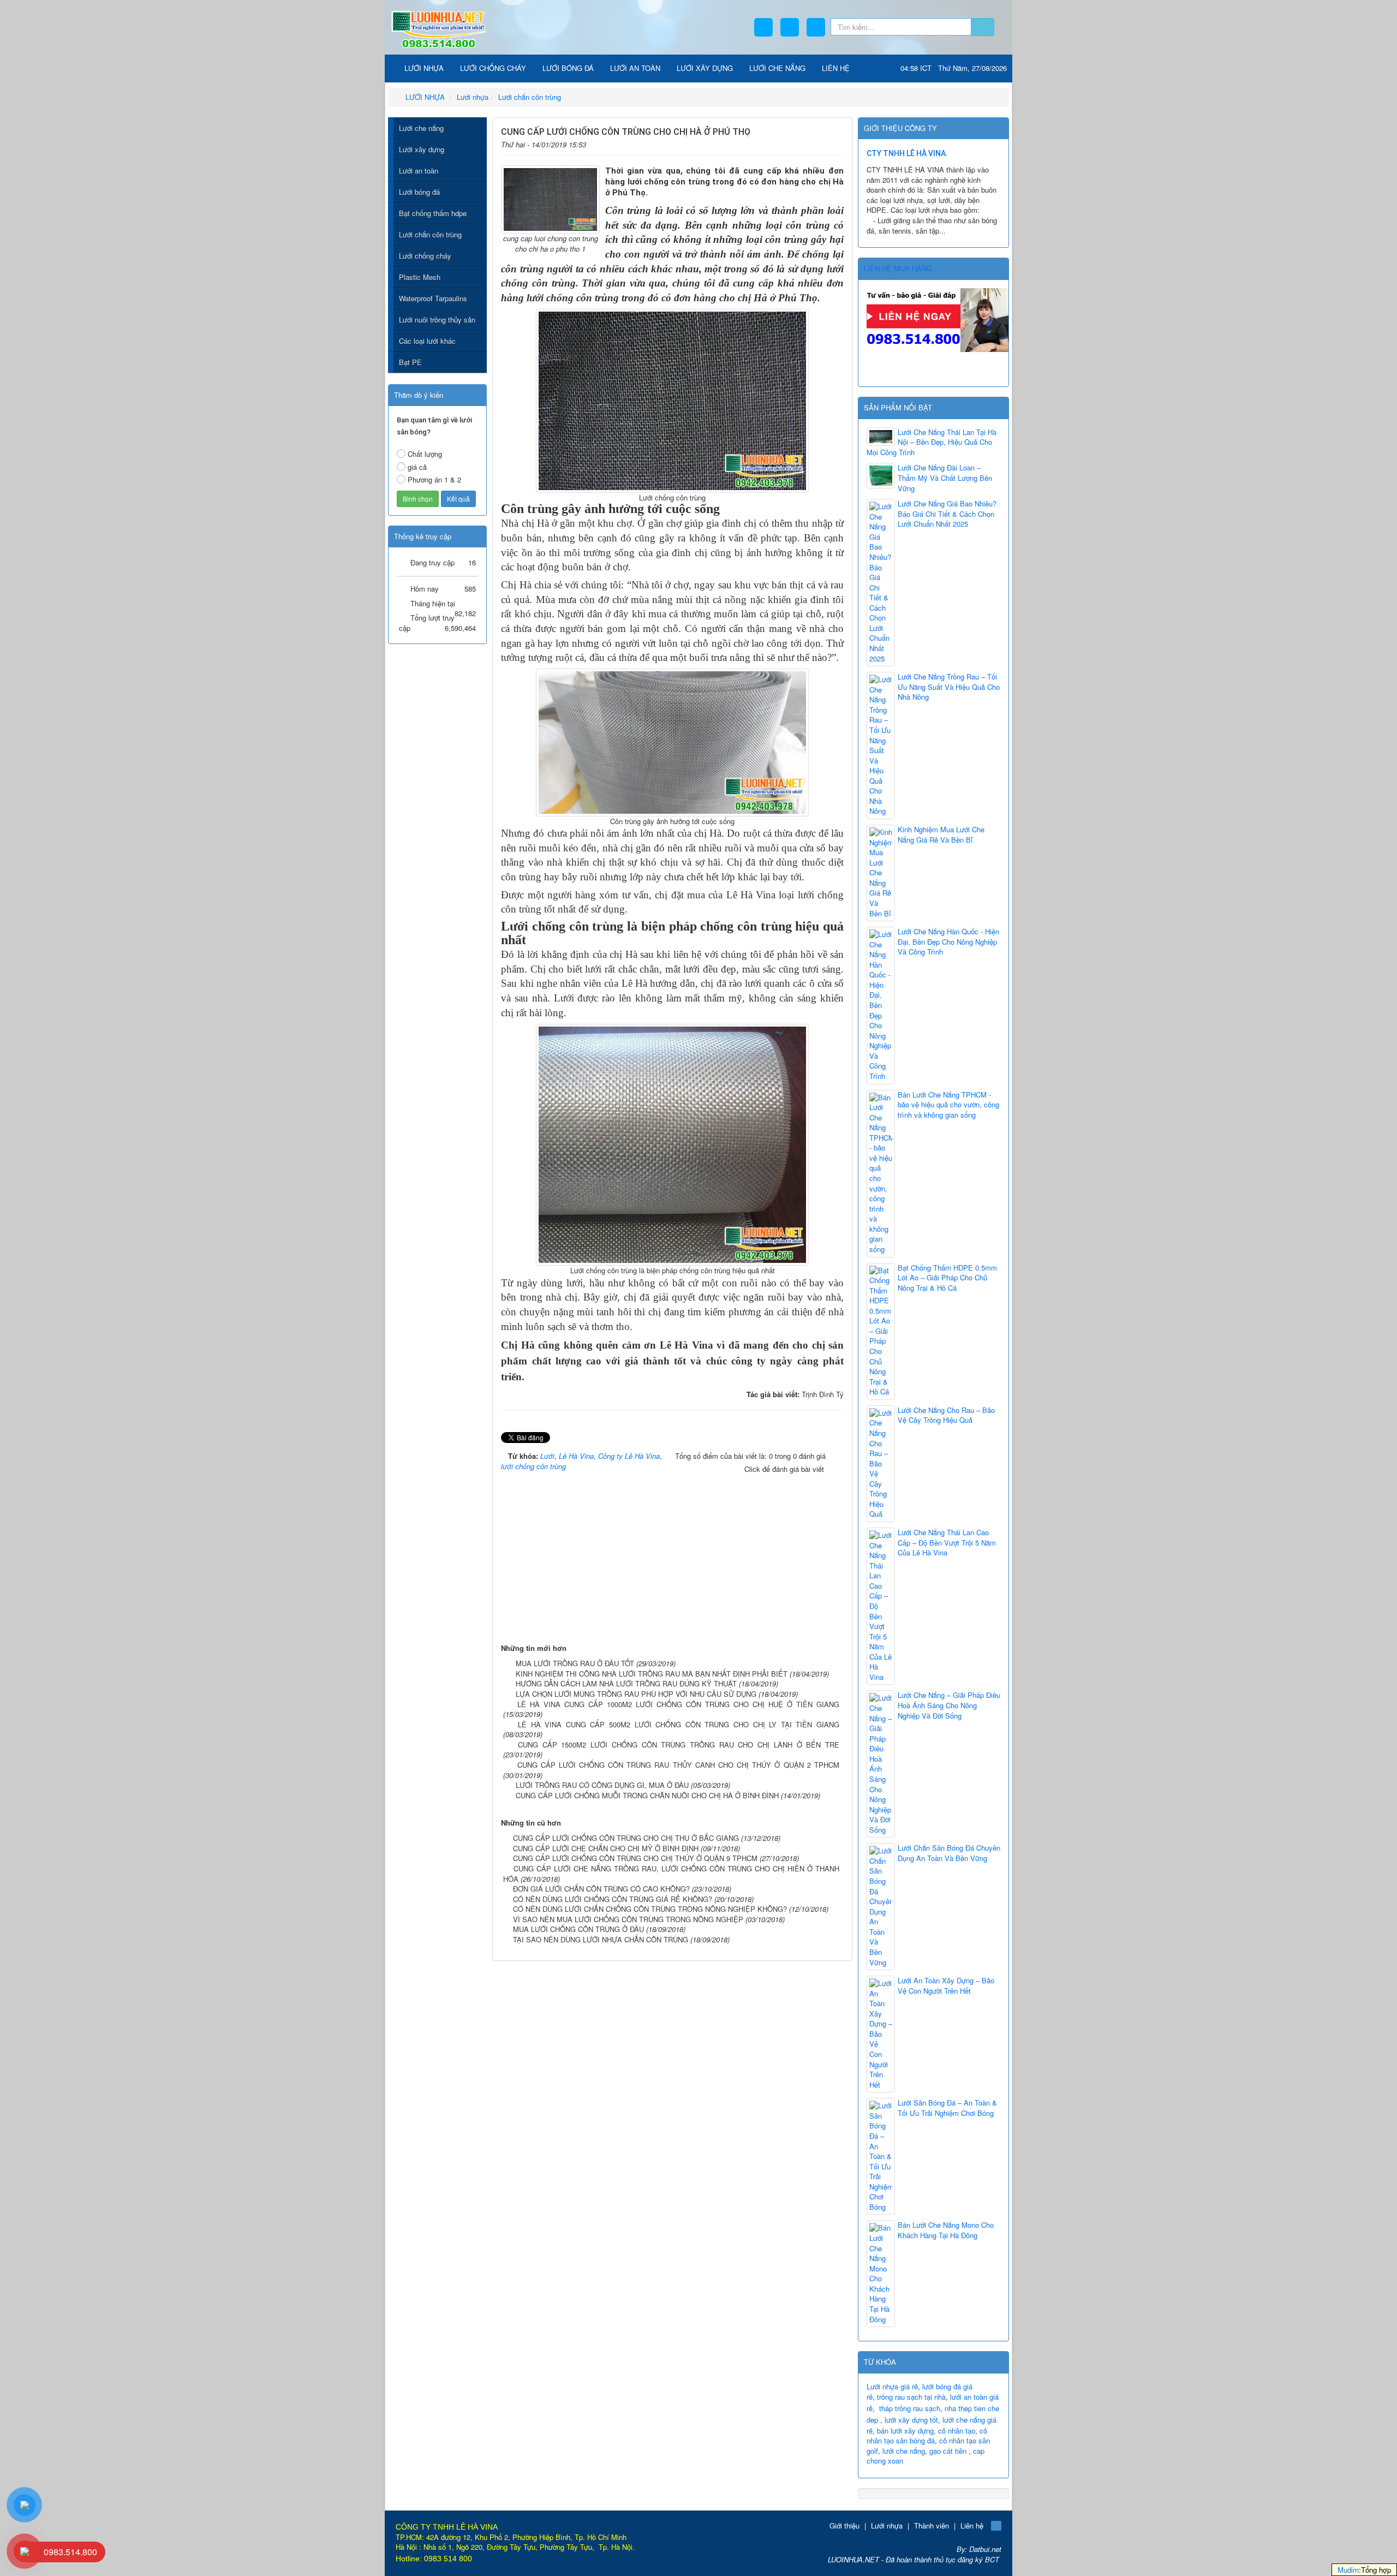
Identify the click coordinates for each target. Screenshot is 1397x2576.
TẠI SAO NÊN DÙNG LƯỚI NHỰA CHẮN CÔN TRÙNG (601, 1939)
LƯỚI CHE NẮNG (777, 68)
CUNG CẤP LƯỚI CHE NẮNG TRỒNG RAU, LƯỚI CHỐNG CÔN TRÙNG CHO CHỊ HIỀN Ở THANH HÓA (671, 1874)
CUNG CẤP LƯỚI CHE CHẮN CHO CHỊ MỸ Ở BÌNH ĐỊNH (606, 1848)
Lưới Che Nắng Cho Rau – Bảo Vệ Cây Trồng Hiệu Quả (946, 1415)
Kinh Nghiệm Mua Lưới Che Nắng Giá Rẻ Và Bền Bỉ (941, 835)
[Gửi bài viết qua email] (802, 143)
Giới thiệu (844, 2526)
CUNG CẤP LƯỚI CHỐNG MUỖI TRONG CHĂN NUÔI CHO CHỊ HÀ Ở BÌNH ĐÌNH (647, 1795)
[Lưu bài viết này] (836, 143)
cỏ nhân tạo (957, 2431)
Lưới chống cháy (425, 256)
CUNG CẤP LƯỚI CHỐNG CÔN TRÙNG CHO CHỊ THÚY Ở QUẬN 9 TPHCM (635, 1858)
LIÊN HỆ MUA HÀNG (898, 268)
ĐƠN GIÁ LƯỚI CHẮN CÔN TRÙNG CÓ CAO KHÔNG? (601, 1889)
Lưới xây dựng (422, 149)
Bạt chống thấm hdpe (433, 213)
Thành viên (932, 2526)
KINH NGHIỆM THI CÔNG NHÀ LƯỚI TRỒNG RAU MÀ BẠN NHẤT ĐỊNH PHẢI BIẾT (652, 1674)
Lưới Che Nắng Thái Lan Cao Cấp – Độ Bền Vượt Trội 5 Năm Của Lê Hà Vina (947, 1543)
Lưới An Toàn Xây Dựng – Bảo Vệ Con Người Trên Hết (946, 1986)
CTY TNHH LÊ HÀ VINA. (907, 153)
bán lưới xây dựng (905, 2431)
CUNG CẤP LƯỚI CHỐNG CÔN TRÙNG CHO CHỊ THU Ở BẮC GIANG (626, 1838)
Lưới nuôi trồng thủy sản (437, 320)
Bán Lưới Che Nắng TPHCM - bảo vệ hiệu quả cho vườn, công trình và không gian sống (948, 1105)
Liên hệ (972, 2526)
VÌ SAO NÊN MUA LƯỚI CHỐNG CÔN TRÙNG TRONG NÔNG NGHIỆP (628, 1919)
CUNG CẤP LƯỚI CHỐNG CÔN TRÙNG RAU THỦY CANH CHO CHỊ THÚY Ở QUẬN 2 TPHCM (679, 1765)
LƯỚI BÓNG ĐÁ (568, 68)
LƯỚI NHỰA (423, 68)
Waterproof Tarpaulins (433, 298)
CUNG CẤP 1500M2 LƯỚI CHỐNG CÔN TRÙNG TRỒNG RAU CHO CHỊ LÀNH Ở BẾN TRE (679, 1745)
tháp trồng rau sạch (910, 2408)
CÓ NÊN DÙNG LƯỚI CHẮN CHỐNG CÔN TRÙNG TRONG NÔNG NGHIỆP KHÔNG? (650, 1909)
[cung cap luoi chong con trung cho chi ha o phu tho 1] (550, 198)
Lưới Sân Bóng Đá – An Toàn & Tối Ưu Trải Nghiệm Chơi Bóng (947, 2108)
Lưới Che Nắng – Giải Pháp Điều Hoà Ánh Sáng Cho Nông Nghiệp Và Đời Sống (949, 1705)
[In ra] (819, 143)
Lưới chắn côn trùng (430, 234)
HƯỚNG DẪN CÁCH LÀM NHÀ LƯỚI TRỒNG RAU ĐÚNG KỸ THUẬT (626, 1683)
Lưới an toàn (419, 171)
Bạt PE (410, 362)
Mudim (1348, 2570)
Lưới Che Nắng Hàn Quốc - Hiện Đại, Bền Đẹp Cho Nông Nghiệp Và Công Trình (948, 942)
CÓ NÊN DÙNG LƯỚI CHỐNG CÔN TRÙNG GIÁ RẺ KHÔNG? (613, 1899)
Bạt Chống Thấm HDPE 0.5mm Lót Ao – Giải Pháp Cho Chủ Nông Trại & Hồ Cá (947, 1278)
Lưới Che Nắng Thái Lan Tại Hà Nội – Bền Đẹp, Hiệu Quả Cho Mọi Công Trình (932, 442)
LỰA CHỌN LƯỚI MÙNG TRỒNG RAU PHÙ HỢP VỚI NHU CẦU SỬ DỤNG (636, 1694)
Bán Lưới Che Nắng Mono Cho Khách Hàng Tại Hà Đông (946, 2230)
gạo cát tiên (948, 2451)
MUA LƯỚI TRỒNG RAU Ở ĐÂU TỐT (575, 1663)
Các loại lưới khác (427, 341)
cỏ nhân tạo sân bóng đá (927, 2436)
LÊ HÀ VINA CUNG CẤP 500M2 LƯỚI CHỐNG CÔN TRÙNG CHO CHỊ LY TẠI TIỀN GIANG (679, 1724)
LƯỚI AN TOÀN (635, 68)
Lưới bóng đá (419, 192)
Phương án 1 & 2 (434, 479)
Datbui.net (985, 2549)
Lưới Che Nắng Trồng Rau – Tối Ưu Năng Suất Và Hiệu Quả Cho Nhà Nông (949, 687)
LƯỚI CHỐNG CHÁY (493, 68)
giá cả (417, 467)
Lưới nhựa (887, 2526)
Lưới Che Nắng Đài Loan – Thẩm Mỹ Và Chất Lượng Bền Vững (945, 478)
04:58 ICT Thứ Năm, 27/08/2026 (954, 68)
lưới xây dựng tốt (911, 2420)
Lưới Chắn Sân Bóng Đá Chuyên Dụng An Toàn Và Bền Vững (949, 1853)
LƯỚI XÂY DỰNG (705, 68)
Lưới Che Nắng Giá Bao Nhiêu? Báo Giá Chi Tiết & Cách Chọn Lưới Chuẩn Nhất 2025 (947, 514)
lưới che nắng (904, 2451)
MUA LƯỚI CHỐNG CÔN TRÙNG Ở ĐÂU (578, 1929)
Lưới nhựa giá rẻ (892, 2386)
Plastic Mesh (420, 277)
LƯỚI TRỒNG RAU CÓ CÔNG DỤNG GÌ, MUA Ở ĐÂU (602, 1785)
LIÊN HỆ (836, 68)
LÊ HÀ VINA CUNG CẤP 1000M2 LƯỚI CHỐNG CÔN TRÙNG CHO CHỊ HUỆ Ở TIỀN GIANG (678, 1704)
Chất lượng (425, 454)
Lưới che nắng (421, 128)
